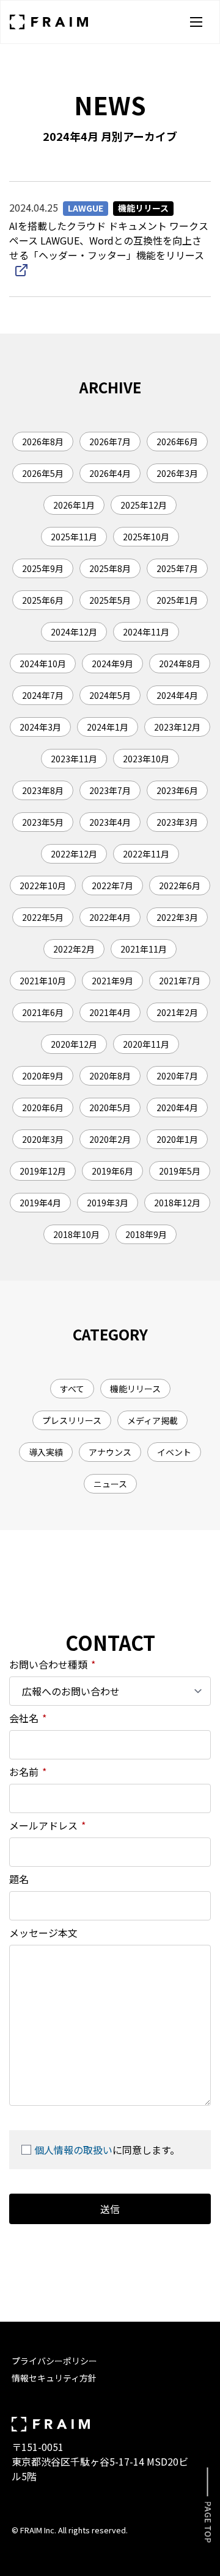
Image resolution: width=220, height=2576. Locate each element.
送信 (110, 2209)
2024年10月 (43, 664)
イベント (174, 1452)
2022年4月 (110, 917)
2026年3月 (177, 473)
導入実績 (46, 1452)
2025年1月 (177, 600)
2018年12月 (177, 1203)
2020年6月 (43, 1107)
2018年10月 (76, 1234)
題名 (19, 1879)
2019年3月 (108, 1203)
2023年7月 (110, 790)
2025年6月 (43, 600)
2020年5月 (110, 1107)
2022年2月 (74, 949)
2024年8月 (180, 664)
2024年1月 (108, 727)
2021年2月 (177, 1012)
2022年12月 (74, 854)
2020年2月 (110, 1139)
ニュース (110, 1484)
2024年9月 (112, 664)
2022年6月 (180, 885)
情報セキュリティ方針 (54, 2378)
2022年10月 (43, 885)
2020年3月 (43, 1139)
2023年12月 (177, 727)
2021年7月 (180, 981)
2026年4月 (110, 473)
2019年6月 (112, 1171)
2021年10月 (43, 981)
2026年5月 (43, 473)
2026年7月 (110, 442)
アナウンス (110, 1452)
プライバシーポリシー (54, 2361)
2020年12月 (74, 1044)
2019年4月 (40, 1203)
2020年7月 (177, 1076)
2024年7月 (43, 695)
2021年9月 (112, 981)
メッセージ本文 (43, 1933)
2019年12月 (43, 1171)
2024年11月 (146, 632)
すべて (72, 1389)
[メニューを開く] (196, 22)
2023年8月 (43, 790)
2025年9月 (43, 568)
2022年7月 (112, 885)
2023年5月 (43, 822)
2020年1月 (177, 1139)
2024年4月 (177, 695)
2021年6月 (43, 1012)
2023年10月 (146, 759)
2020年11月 (146, 1044)
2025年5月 (110, 600)
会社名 (28, 1718)
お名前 (28, 1772)
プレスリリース (72, 1420)
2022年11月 (146, 854)
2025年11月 (74, 537)
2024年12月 (74, 632)
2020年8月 (110, 1076)
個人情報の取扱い (73, 2150)
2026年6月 (177, 442)
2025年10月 (146, 537)
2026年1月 (74, 505)
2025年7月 (177, 568)
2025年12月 (144, 505)
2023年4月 (110, 822)
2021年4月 (110, 1012)
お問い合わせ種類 (52, 1664)
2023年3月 (177, 822)
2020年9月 (43, 1076)
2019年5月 (180, 1171)
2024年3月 (40, 727)
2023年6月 (177, 790)
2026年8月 (43, 442)
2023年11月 (74, 759)
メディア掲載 (152, 1420)
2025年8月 (110, 568)
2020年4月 (177, 1107)
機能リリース (135, 1389)
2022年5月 (43, 917)
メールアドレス (47, 1825)
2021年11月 (144, 949)
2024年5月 (110, 695)
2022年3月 (177, 917)
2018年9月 (146, 1234)
